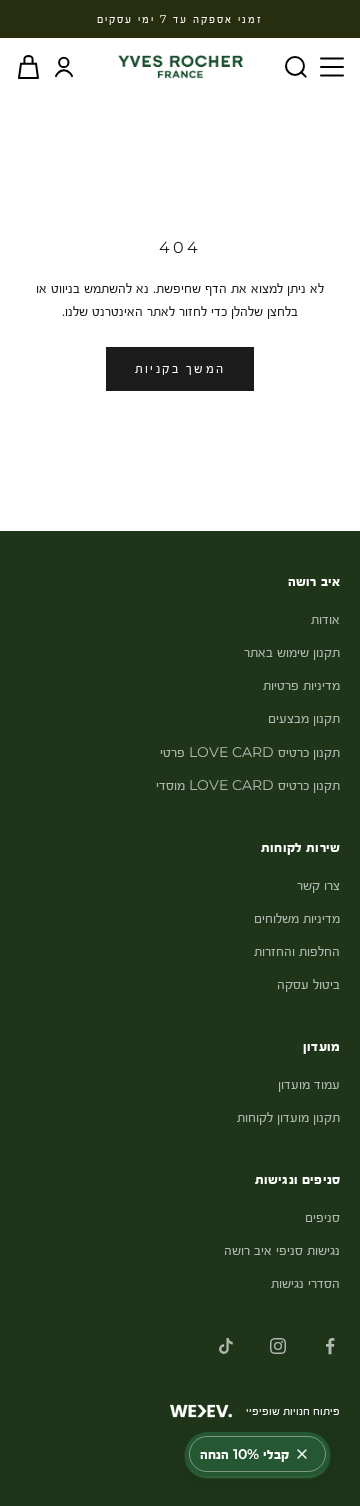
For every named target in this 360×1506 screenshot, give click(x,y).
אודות (325, 619)
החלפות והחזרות (297, 951)
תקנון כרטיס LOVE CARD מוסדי (248, 785)
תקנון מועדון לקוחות (288, 1117)
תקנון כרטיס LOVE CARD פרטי (250, 752)
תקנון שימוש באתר (292, 652)
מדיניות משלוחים (297, 918)
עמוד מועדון (309, 1084)
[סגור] (302, 1454)
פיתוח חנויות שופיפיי (293, 1410)
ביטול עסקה (308, 984)
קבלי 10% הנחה (244, 1454)
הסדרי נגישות (305, 1283)
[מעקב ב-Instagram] (278, 1346)
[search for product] (296, 67)
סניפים (322, 1217)
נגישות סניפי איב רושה (282, 1250)
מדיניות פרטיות (301, 685)
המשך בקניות (180, 368)
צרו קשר (318, 885)
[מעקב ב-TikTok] (226, 1346)
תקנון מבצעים (304, 718)
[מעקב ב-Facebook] (330, 1346)
